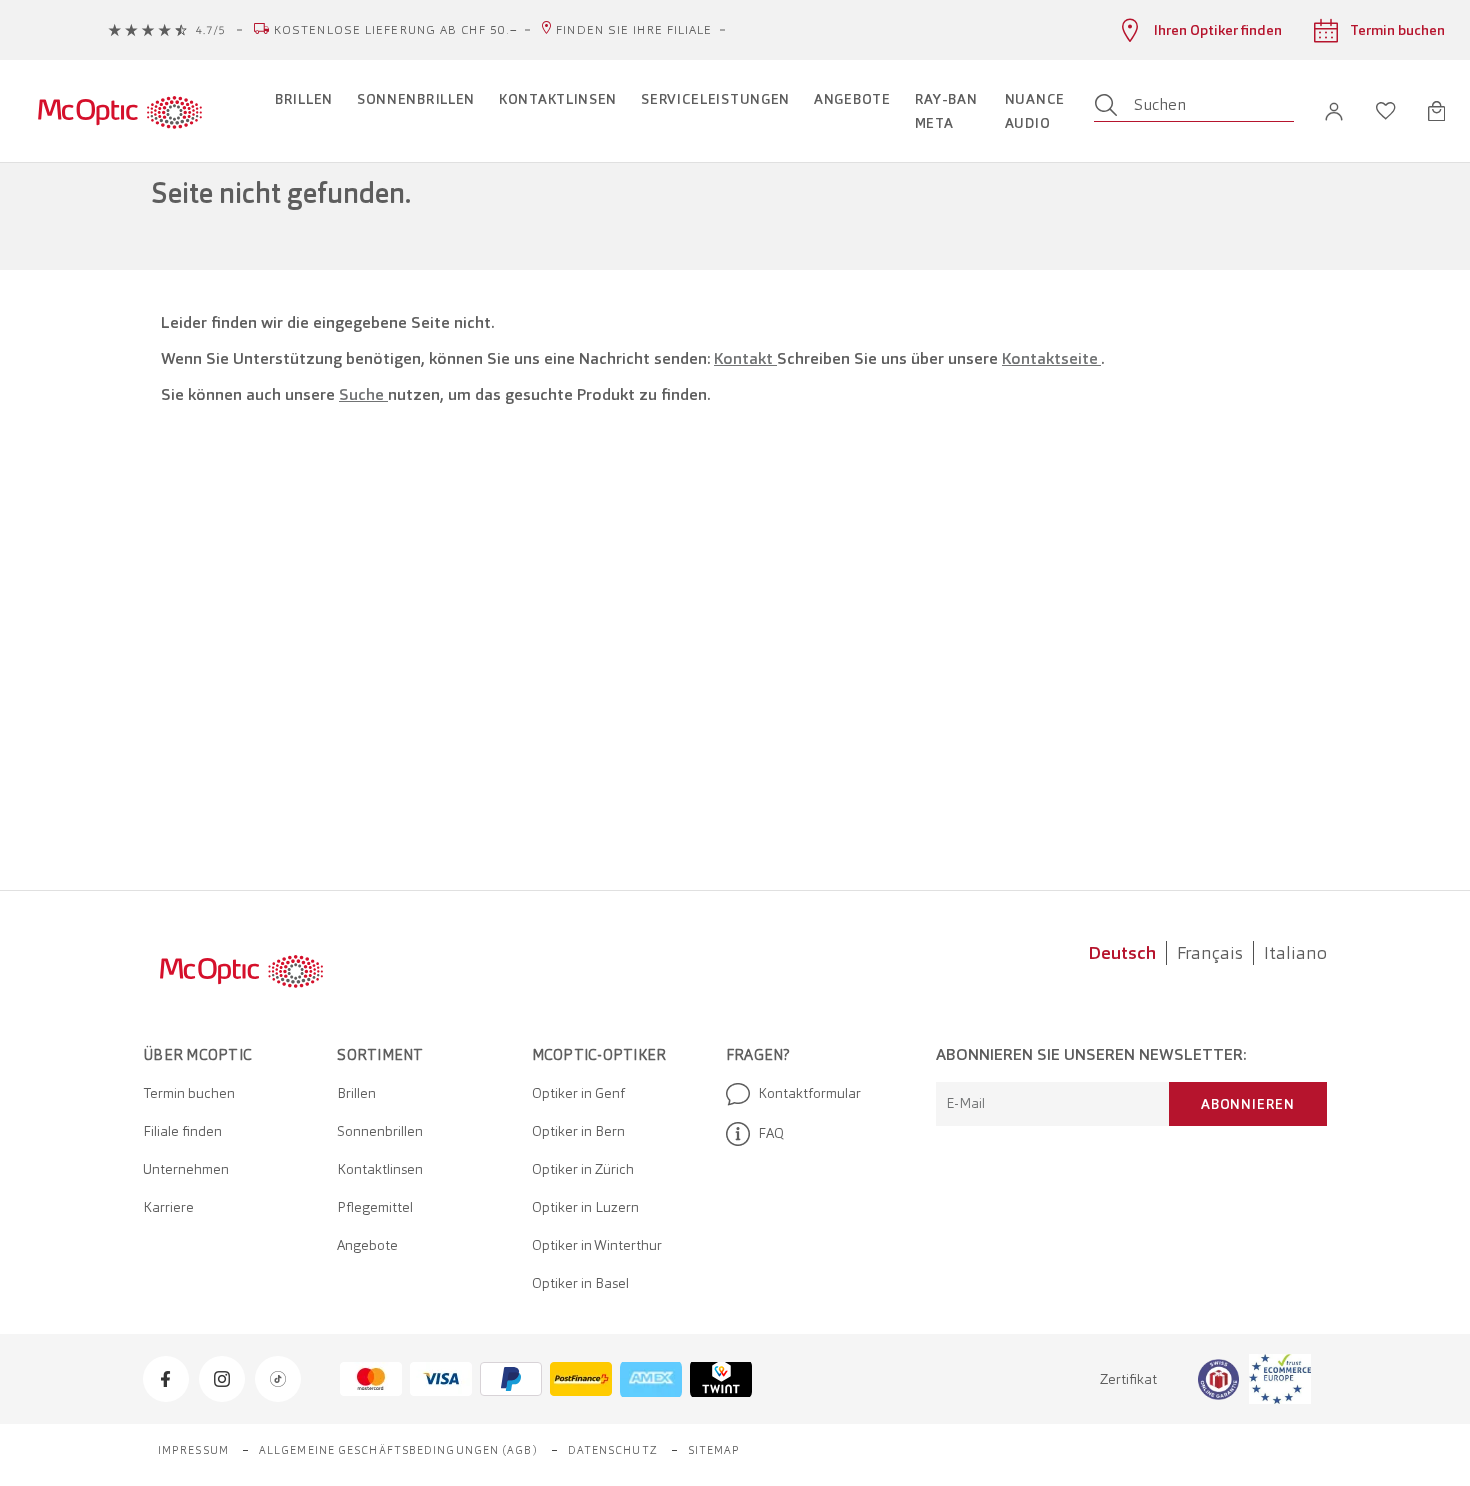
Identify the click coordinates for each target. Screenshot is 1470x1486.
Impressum (193, 1450)
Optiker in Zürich (583, 1169)
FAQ (771, 1133)
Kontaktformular (809, 1093)
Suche (363, 394)
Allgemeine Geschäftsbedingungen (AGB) (398, 1450)
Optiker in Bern (578, 1131)
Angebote (367, 1245)
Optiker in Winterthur (597, 1245)
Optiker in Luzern (585, 1207)
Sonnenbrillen (380, 1131)
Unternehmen (186, 1169)
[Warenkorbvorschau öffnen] (1436, 111)
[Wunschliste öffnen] (1386, 111)
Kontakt (745, 358)
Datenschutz (613, 1450)
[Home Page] (119, 111)
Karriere (168, 1207)
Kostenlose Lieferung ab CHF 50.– (396, 30)
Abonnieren (1248, 1104)
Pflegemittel (375, 1207)
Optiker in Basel (580, 1283)
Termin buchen (189, 1093)
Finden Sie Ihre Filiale (634, 30)
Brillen (356, 1093)
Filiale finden (182, 1131)
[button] (1334, 111)
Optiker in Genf (578, 1093)
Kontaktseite (1051, 358)
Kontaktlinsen (380, 1169)
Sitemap (714, 1450)
